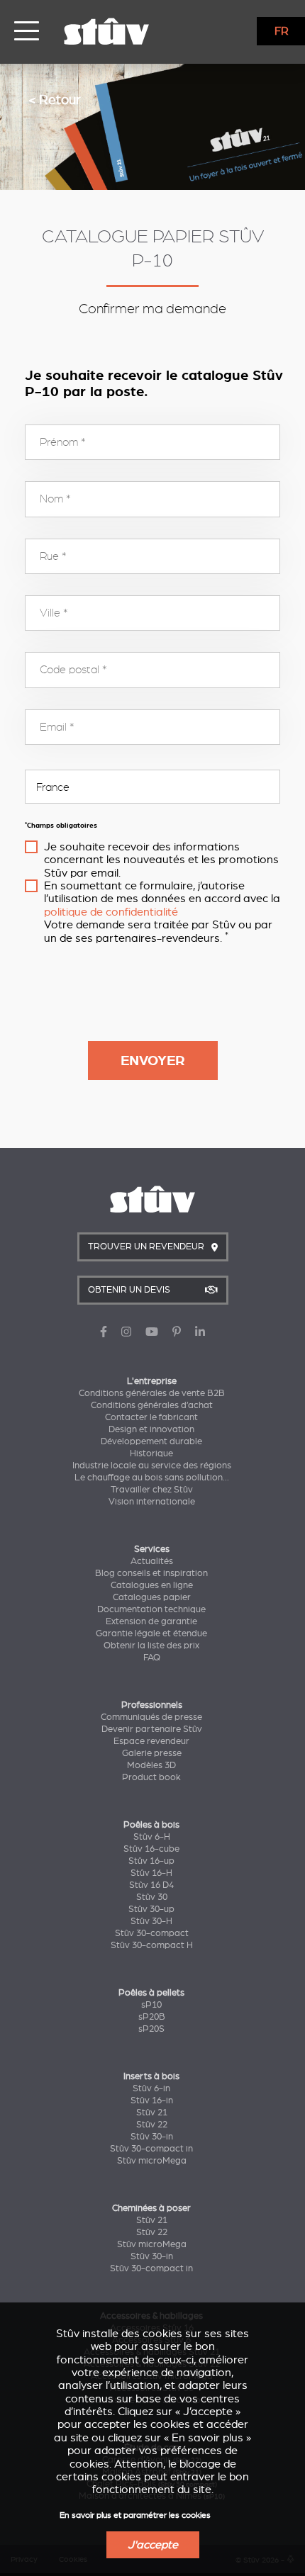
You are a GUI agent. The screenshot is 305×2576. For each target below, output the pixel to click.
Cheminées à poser (151, 2208)
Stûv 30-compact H (152, 1945)
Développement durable (151, 1441)
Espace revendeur (151, 1741)
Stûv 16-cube (151, 1849)
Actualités (152, 1561)
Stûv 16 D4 (151, 1885)
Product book (151, 1777)
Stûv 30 (152, 1897)
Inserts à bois (151, 2076)
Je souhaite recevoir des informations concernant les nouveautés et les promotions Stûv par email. (161, 860)
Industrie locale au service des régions (152, 1466)
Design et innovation (151, 1429)
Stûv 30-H (151, 1921)
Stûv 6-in (151, 2088)
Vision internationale (152, 1502)
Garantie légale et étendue (151, 1633)
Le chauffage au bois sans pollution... (152, 1478)
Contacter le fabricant (151, 1417)
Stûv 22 (152, 2125)
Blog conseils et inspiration (151, 1573)
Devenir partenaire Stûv (152, 1729)
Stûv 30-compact (152, 1933)
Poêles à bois (151, 1825)
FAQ (152, 1658)
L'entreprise (152, 1381)
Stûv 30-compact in (151, 2149)
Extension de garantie (151, 1621)
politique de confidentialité (111, 912)
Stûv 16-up (151, 1861)
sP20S (151, 2029)
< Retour (55, 100)
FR (282, 31)
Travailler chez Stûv (152, 1490)
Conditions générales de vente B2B (152, 1393)
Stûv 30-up (151, 1909)
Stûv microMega (152, 2161)
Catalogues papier (152, 1597)
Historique (151, 1453)
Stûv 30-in (152, 2137)
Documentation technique (151, 1609)
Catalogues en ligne (152, 1585)
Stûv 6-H (152, 1837)
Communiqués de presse (151, 1717)
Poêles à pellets (151, 1993)
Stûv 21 (152, 2113)
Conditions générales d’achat (152, 1405)
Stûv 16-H (151, 1873)
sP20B (152, 2017)
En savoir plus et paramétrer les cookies (135, 2515)
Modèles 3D (151, 1765)
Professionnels (152, 1705)
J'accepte (153, 2545)
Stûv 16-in (152, 2100)
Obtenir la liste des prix (151, 1646)
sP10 (151, 2005)
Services (152, 1549)
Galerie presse (152, 1753)
